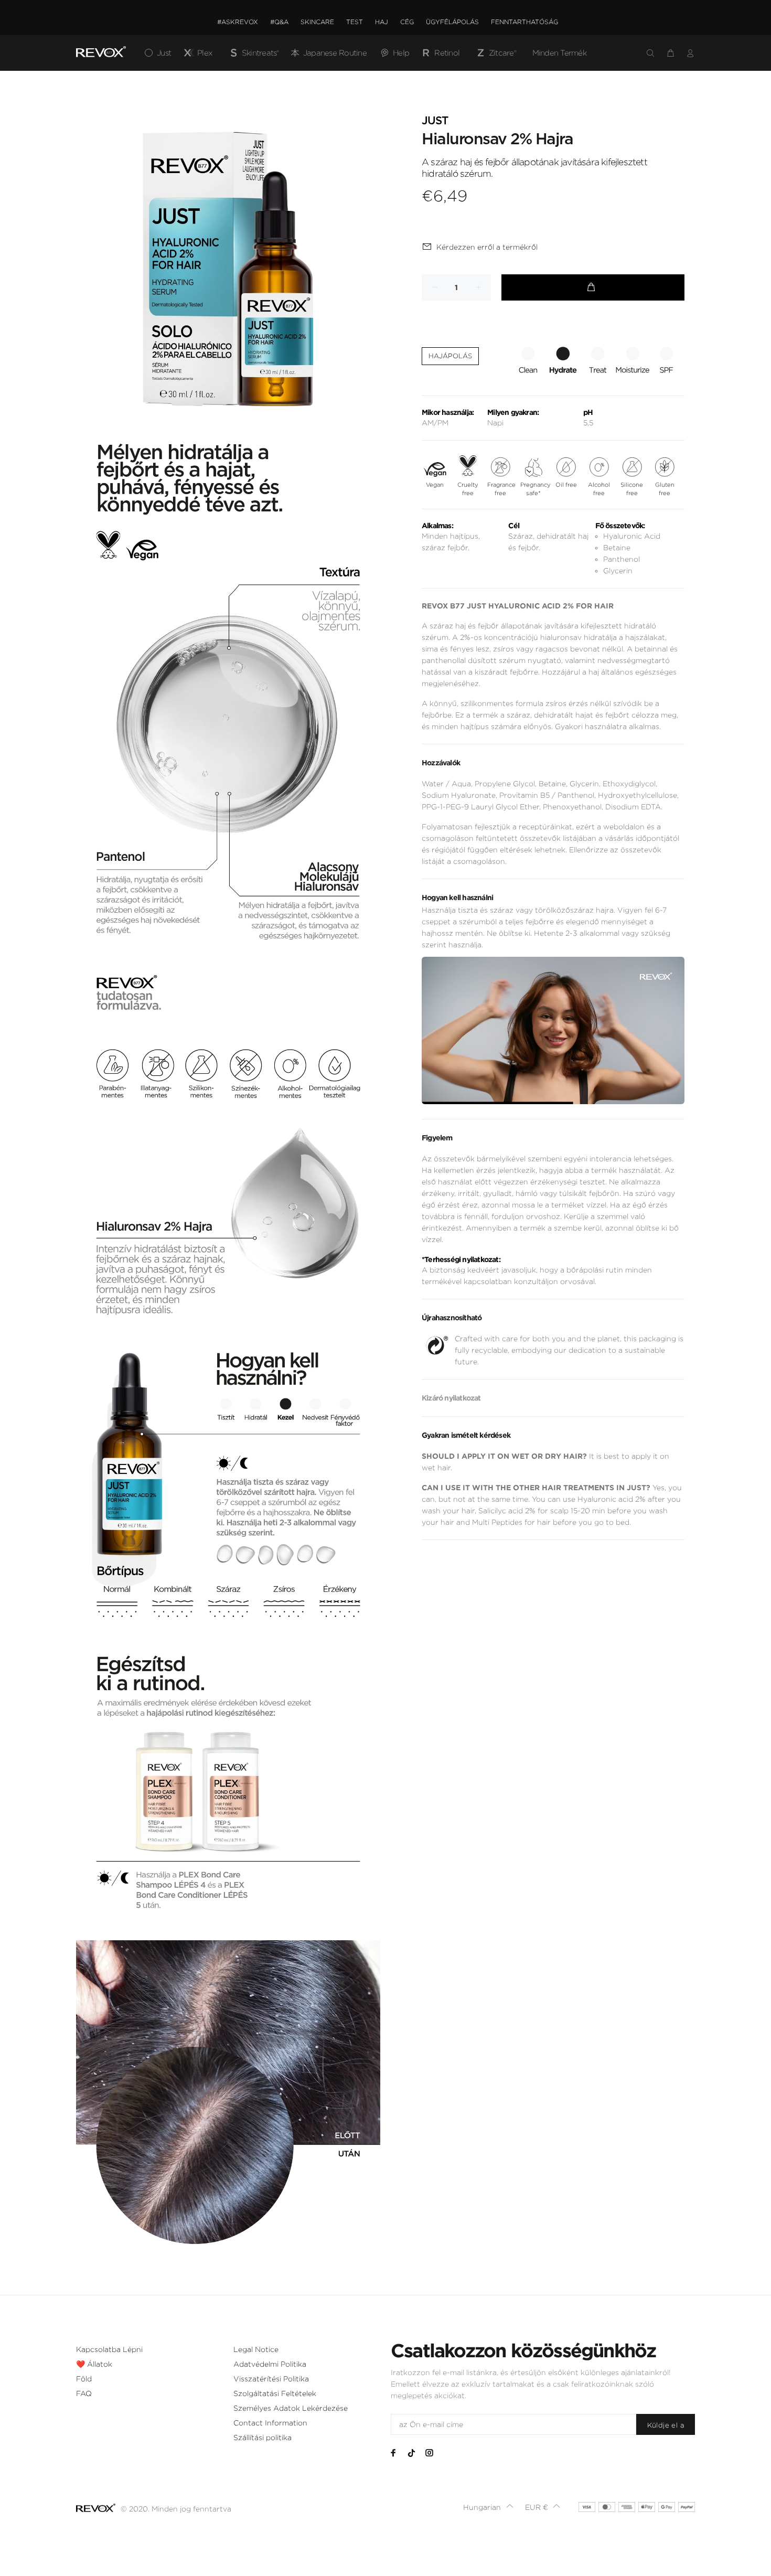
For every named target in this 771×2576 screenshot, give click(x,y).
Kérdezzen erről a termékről (487, 247)
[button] (489, 2507)
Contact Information (270, 2423)
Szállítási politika (263, 2438)
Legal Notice (256, 2349)
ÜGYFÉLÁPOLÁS (452, 22)
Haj (382, 22)
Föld (84, 2379)
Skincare (317, 22)
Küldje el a (666, 2425)
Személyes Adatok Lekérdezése (291, 2408)
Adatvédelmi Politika (270, 2364)
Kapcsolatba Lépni (109, 2349)
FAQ (84, 2393)
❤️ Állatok (94, 2364)
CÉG (407, 22)
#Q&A (279, 22)
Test (355, 22)
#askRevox (238, 22)
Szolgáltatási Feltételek (275, 2393)
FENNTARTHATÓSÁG (524, 22)
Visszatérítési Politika (271, 2379)
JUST (435, 121)
